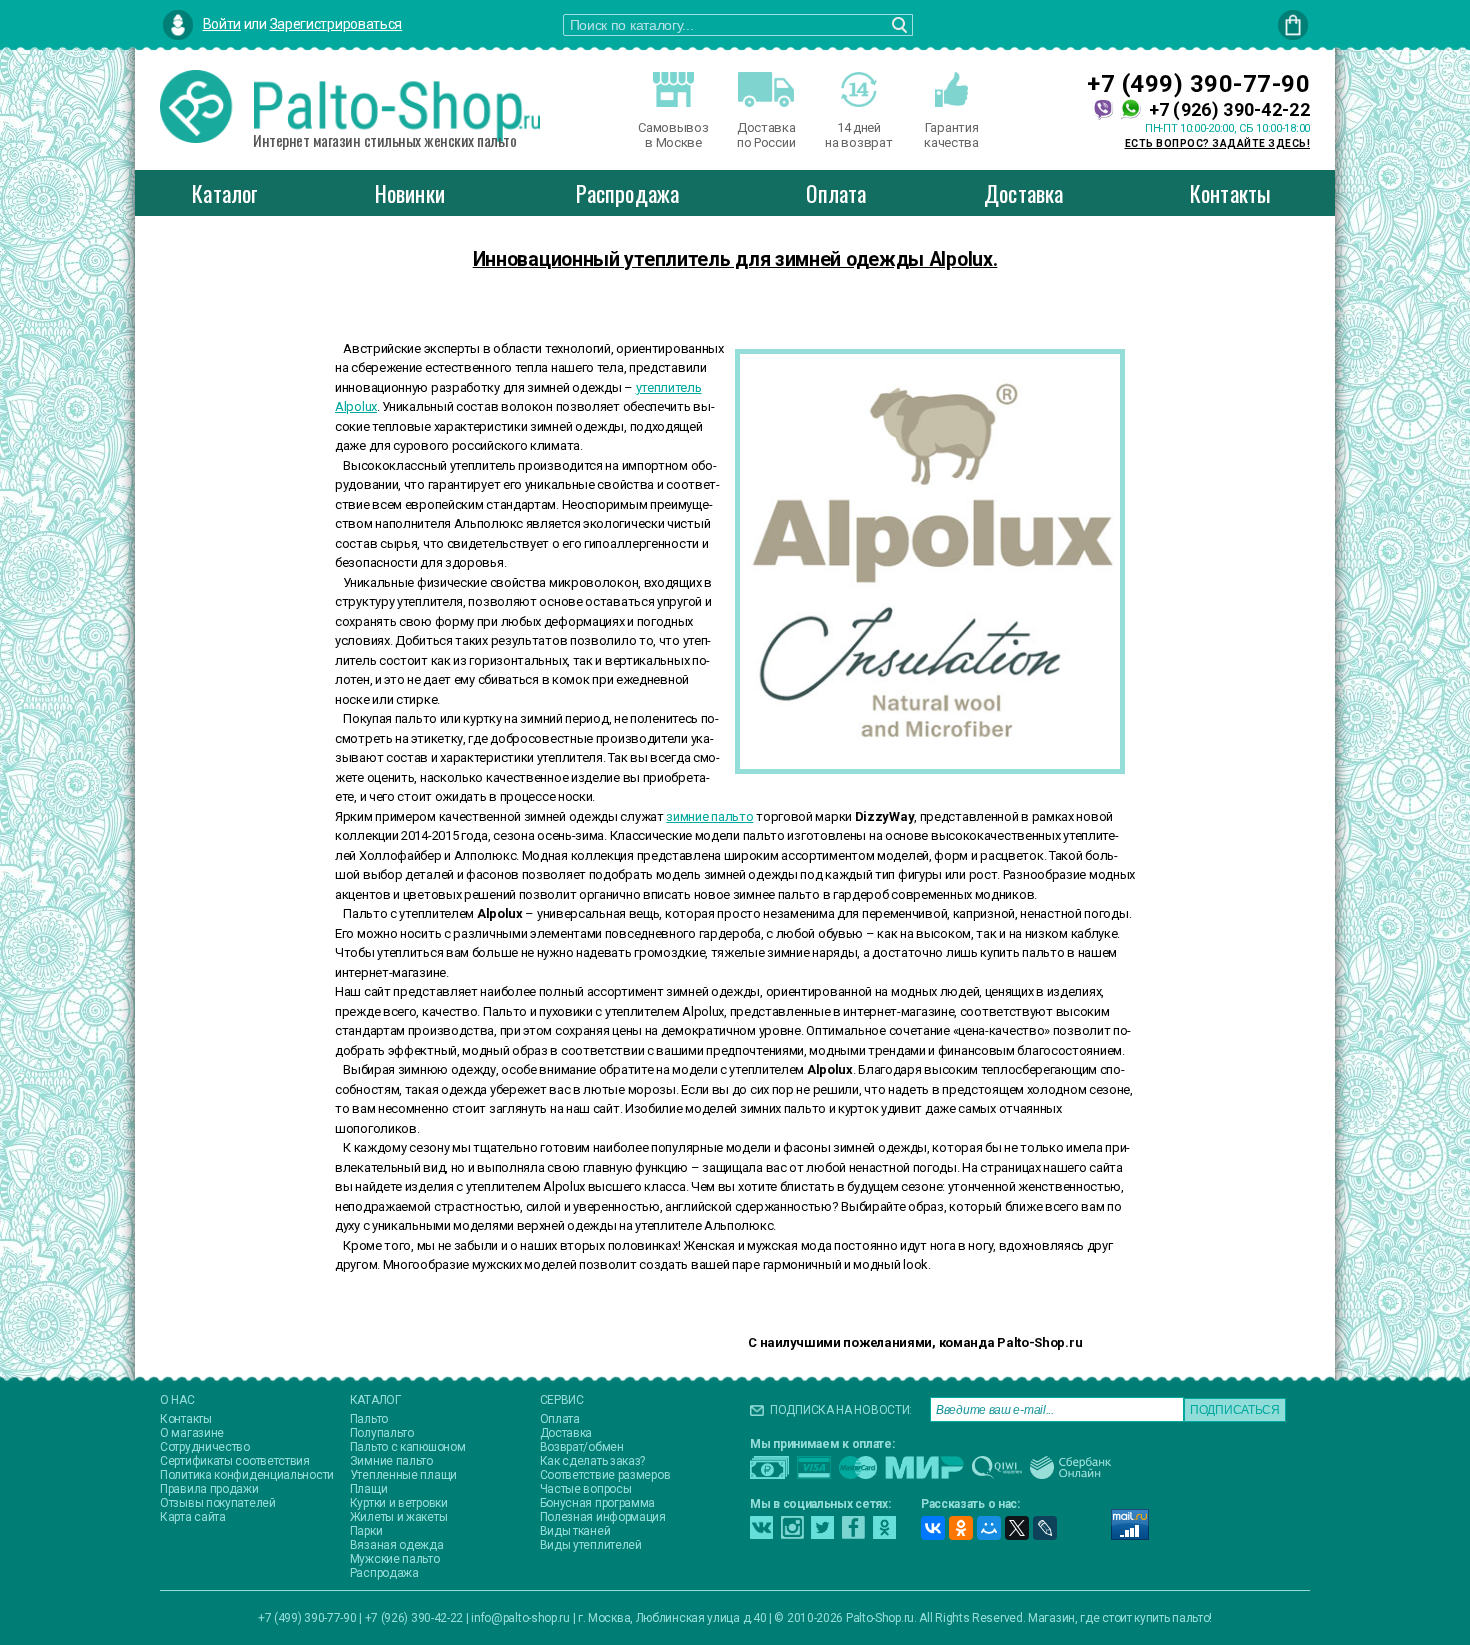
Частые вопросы (586, 1489)
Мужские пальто (395, 1559)
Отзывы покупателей (218, 1503)
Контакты (1231, 193)
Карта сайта (193, 1517)
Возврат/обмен (582, 1447)
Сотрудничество (205, 1447)
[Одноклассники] (961, 1528)
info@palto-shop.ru (520, 1618)
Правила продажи (209, 1489)
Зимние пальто (391, 1461)
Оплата (836, 193)
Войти (222, 24)
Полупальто (382, 1433)
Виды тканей (575, 1531)
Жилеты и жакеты (399, 1517)
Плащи (369, 1489)
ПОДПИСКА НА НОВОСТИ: (841, 1410)
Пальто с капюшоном (408, 1447)
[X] (1017, 1528)
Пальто (369, 1419)
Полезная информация (603, 1517)
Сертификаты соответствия (235, 1461)
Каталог (225, 193)
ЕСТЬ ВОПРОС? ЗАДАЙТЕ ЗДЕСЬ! (1218, 143)
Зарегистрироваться (336, 24)
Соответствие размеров (605, 1475)
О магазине (192, 1433)
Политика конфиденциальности (247, 1475)
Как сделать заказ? (593, 1461)
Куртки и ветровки (399, 1503)
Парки (366, 1531)
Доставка (1024, 193)
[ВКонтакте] (933, 1528)
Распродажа (627, 193)
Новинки (410, 193)
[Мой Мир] (989, 1528)
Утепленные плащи (403, 1475)
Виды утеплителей (591, 1545)
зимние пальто (709, 816)
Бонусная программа (598, 1503)
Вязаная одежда (397, 1545)
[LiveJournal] (1045, 1528)
